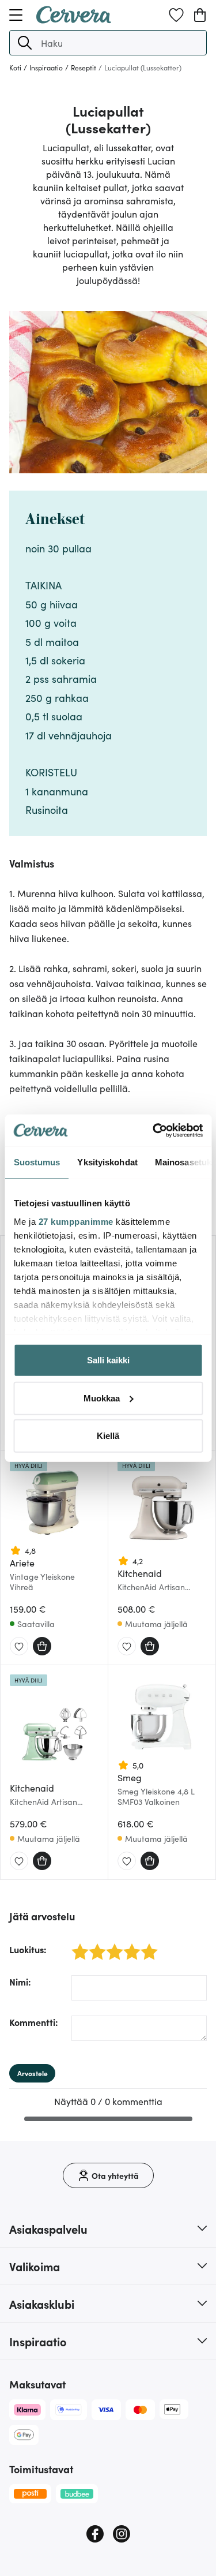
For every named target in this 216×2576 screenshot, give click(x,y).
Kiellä (108, 1436)
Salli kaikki (108, 1360)
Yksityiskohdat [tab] (107, 1162)
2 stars (94, 1945)
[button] (25, 43)
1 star (76, 1945)
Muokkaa (102, 1398)
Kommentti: (34, 2022)
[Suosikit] (176, 15)
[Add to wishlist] (19, 1647)
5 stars (146, 1945)
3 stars (111, 1945)
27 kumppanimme (75, 1221)
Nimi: (20, 1981)
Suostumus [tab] (37, 1162)
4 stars (129, 1945)
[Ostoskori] (200, 15)
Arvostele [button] (33, 2073)
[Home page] (74, 20)
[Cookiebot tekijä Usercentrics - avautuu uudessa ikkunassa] (154, 1130)
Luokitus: (28, 1949)
